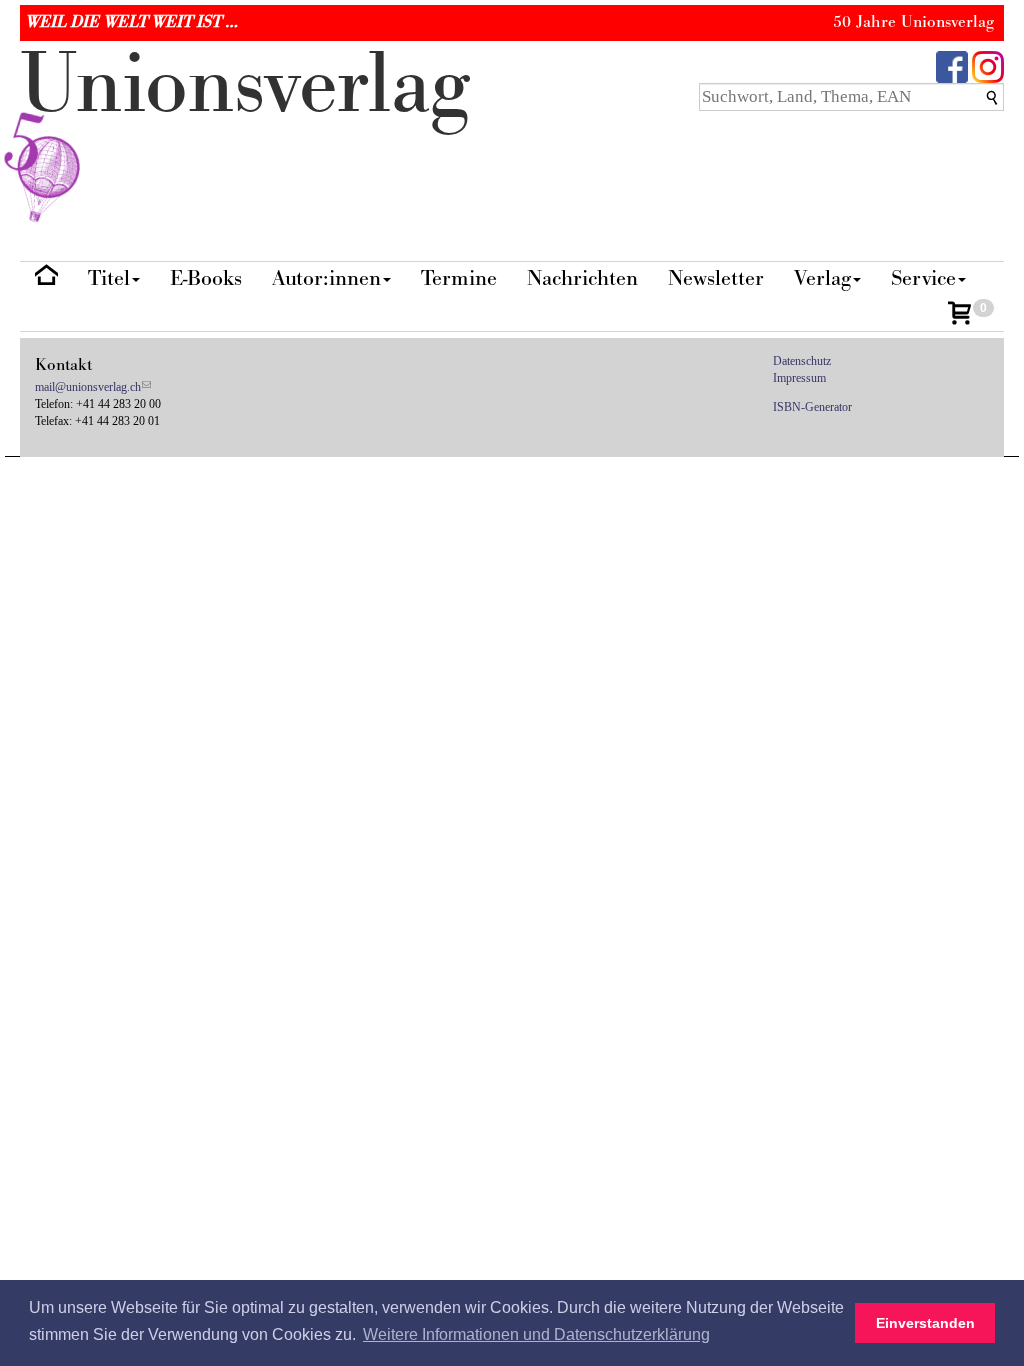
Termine (459, 278)
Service (923, 278)
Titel (109, 278)
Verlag (822, 278)
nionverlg (245, 85)
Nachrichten (582, 278)
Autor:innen (326, 278)
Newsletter (716, 278)
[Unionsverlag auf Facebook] (952, 65)
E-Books (206, 278)
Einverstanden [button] (925, 1323)
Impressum (799, 378)
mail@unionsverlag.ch (88, 387)
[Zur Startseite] (46, 279)
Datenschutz (802, 361)
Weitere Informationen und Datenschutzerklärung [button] (536, 1334)
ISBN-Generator (812, 407)
